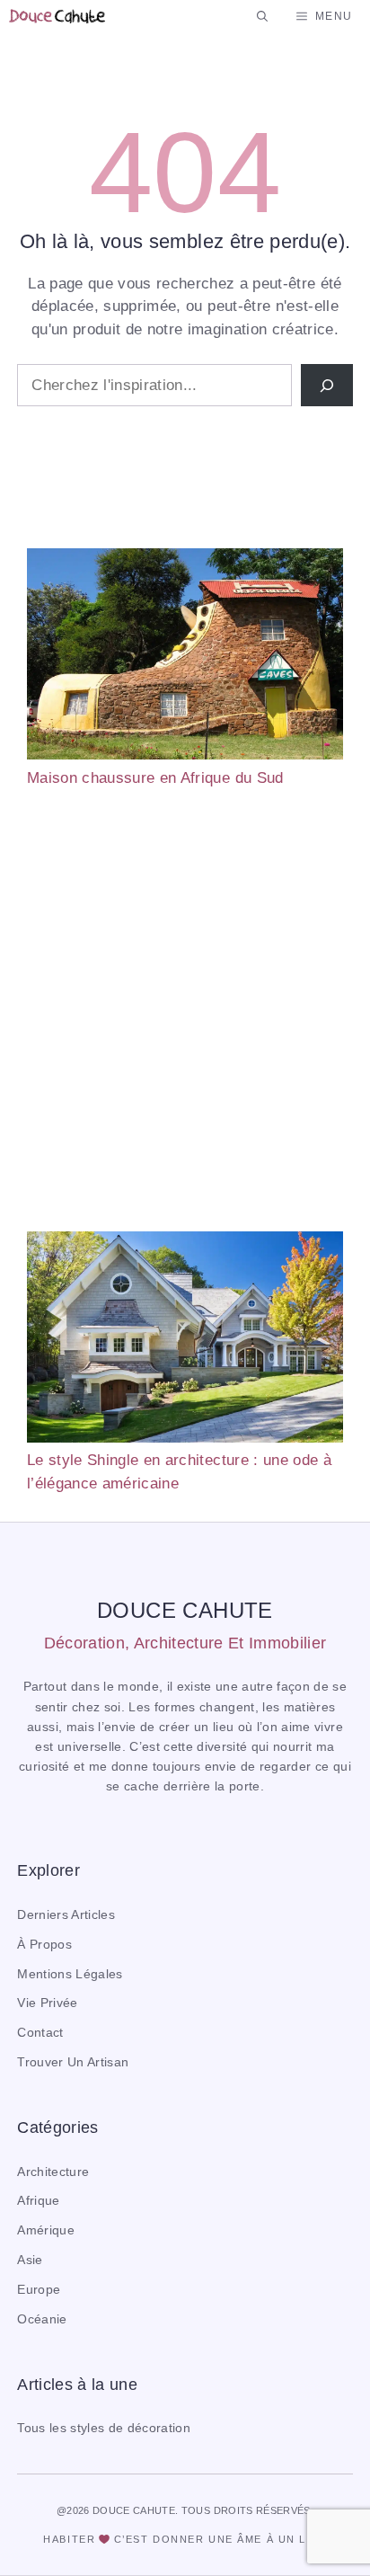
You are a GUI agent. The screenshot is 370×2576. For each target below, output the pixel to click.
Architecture (53, 2172)
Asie (30, 2260)
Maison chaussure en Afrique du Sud (155, 778)
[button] (262, 16)
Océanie (42, 2319)
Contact (40, 2033)
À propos (44, 1945)
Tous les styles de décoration (104, 2428)
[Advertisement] (185, 1010)
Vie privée (47, 2003)
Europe (39, 2290)
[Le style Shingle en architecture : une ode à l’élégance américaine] (185, 1340)
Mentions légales (70, 1974)
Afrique (38, 2201)
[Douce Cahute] (57, 16)
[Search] (327, 386)
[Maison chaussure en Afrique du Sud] (185, 657)
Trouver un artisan (73, 2062)
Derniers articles (66, 1915)
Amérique (46, 2230)
